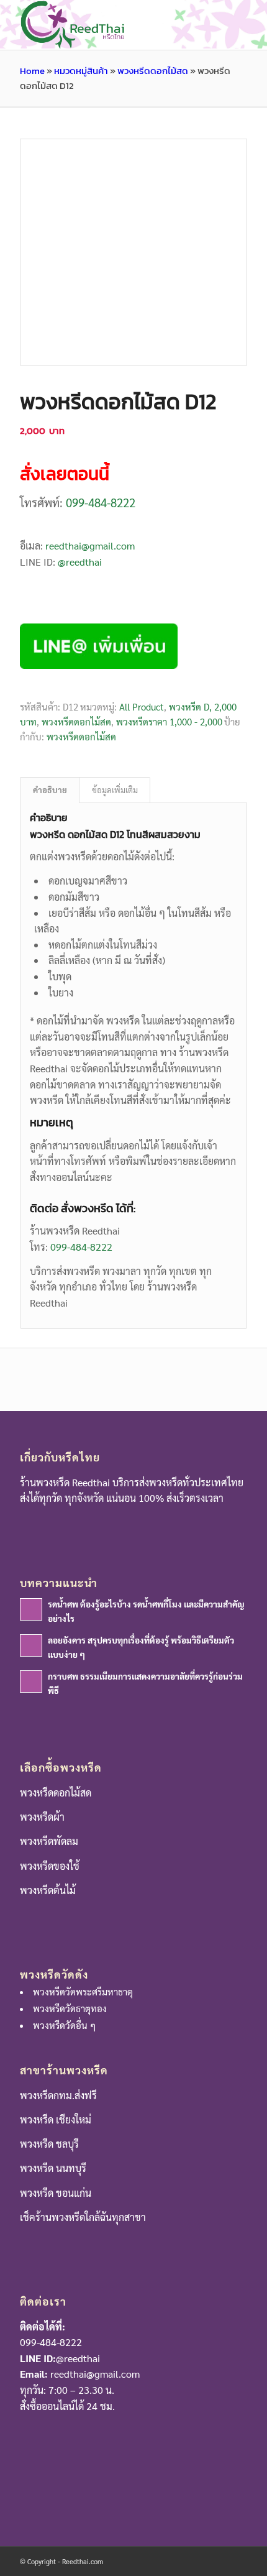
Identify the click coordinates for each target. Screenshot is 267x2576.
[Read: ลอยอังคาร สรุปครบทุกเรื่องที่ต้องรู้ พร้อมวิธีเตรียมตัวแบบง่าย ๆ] (31, 1645)
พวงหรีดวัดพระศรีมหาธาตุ (83, 1991)
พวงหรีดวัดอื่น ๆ (64, 2025)
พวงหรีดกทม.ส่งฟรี (58, 2095)
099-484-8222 (101, 502)
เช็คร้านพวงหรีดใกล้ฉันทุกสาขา (83, 2217)
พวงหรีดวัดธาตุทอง (70, 2008)
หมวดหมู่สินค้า (81, 71)
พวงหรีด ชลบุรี (49, 2144)
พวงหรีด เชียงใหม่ (56, 2119)
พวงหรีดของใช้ (50, 1866)
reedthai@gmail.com (90, 545)
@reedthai (80, 562)
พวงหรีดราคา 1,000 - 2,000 (169, 721)
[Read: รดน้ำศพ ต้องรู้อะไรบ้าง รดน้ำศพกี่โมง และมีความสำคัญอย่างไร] (31, 1609)
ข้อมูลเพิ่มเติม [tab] (115, 790)
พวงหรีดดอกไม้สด (153, 71)
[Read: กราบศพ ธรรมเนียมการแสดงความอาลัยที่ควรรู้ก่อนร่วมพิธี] (31, 1681)
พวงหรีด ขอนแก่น (56, 2193)
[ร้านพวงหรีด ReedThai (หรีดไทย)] (111, 25)
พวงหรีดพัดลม (49, 1841)
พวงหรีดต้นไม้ (48, 1890)
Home (32, 71)
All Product (142, 706)
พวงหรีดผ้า (42, 1817)
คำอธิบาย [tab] (50, 790)
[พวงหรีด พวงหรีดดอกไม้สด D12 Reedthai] (133, 252)
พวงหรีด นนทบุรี (53, 2168)
